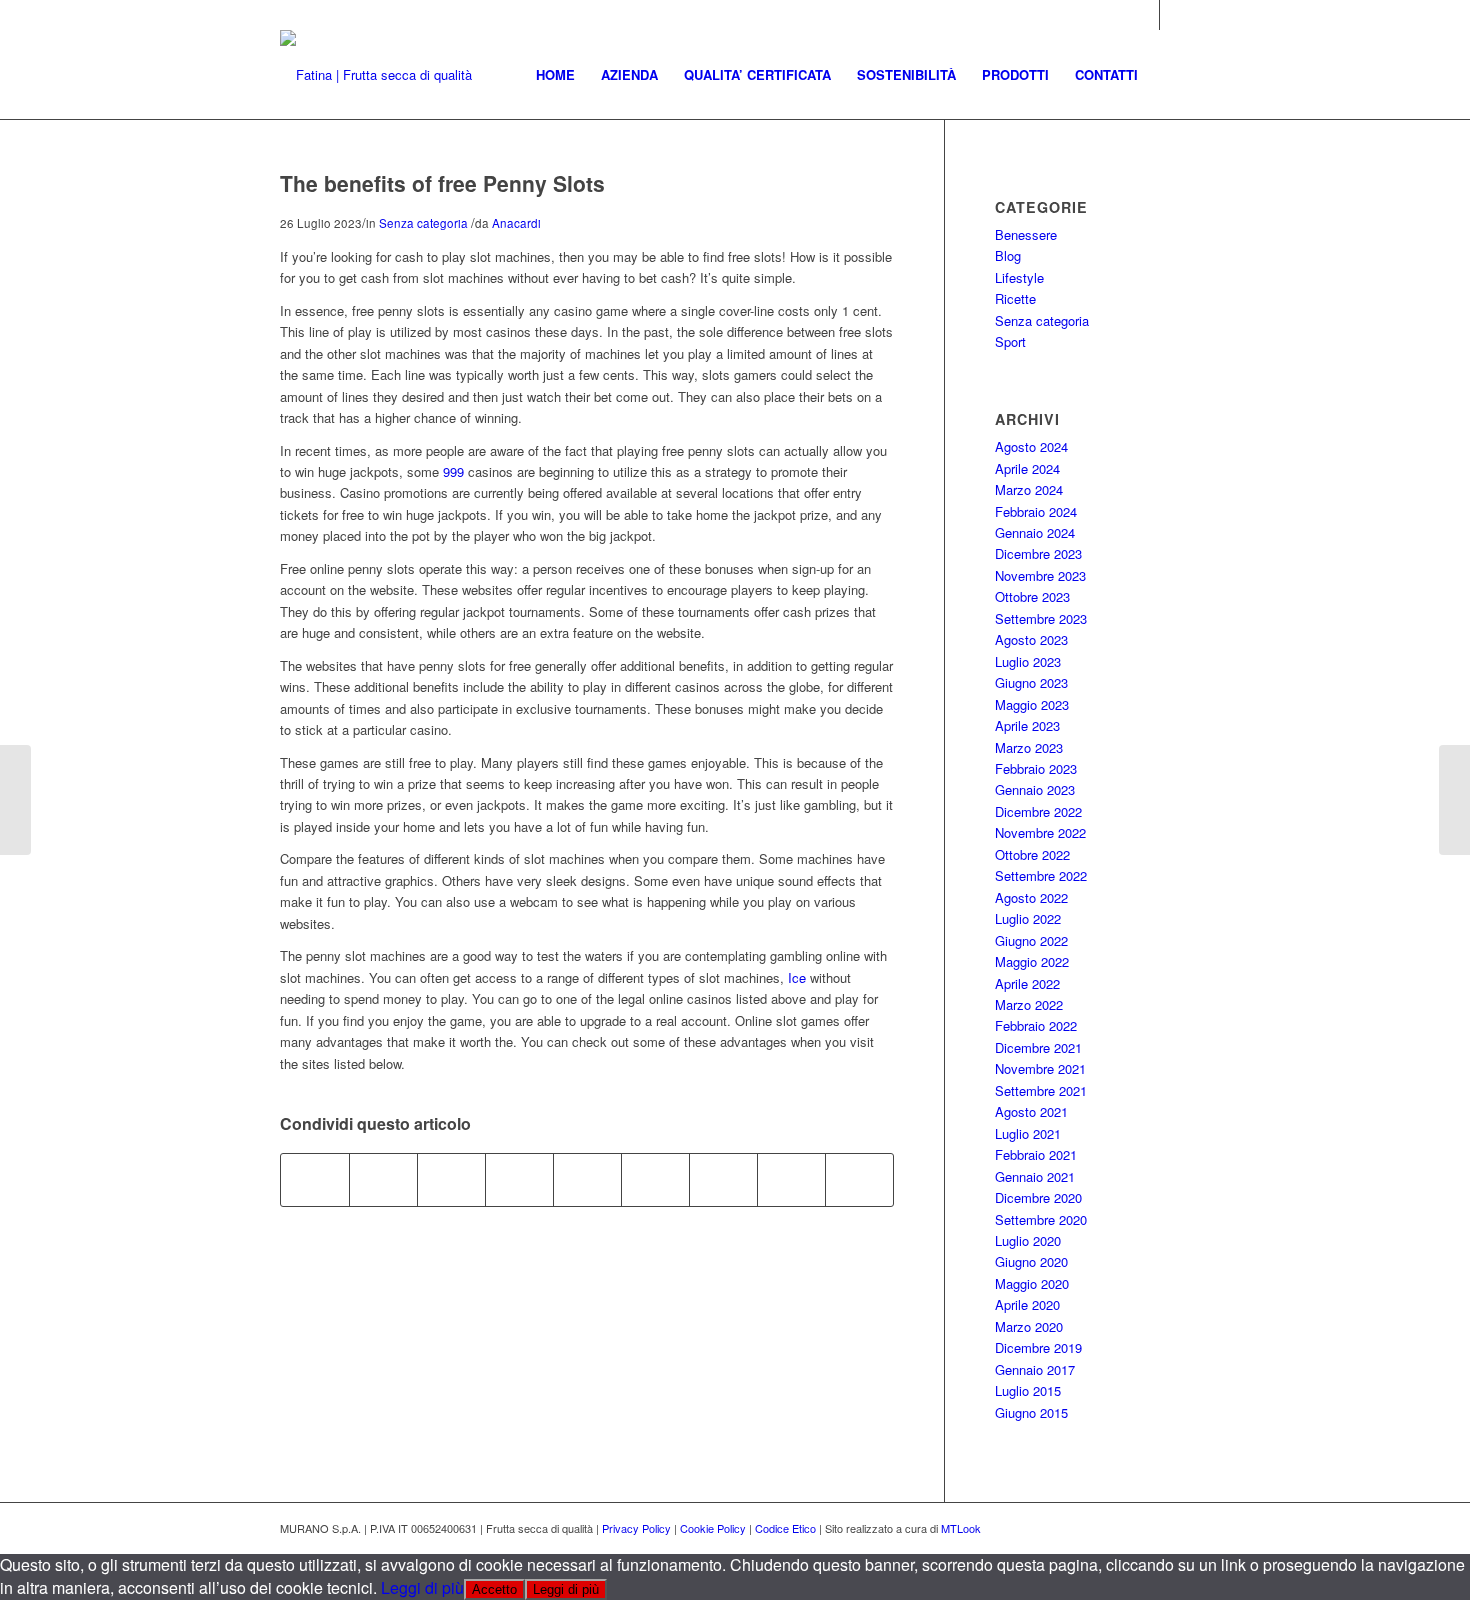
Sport (1010, 341)
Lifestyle (1019, 277)
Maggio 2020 (1032, 1283)
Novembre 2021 (1040, 1068)
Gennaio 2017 (1035, 1369)
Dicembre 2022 (1038, 811)
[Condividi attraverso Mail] (859, 1180)
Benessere (1026, 234)
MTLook (961, 1528)
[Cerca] (1170, 75)
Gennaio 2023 (1035, 789)
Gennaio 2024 (1035, 532)
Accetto (494, 1589)
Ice (797, 977)
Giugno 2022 (1031, 940)
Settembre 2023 (1041, 618)
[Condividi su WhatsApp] (451, 1180)
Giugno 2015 (1031, 1412)
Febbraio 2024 (1036, 511)
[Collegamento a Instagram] (1144, 15)
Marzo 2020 (1029, 1326)
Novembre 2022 (1040, 832)
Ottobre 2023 (1032, 596)
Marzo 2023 (1029, 747)
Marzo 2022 (1029, 1004)
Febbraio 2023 (1036, 768)
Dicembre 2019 (1038, 1347)
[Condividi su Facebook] (315, 1180)
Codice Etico (785, 1528)
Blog (1008, 255)
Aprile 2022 (1027, 983)
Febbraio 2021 (1036, 1154)
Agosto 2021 (1031, 1111)
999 (453, 471)
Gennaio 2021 (1035, 1176)
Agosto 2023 (1031, 639)
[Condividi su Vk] (723, 1180)
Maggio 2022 (1032, 961)
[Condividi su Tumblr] (655, 1180)
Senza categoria (423, 223)
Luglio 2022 (1028, 918)
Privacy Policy (636, 1528)
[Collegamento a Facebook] (1175, 15)
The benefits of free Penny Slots (442, 183)
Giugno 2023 (1031, 682)
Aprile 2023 (1027, 725)
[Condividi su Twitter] (383, 1180)
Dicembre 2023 (1038, 553)
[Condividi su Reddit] (791, 1180)
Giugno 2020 (1031, 1261)
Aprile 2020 (1027, 1304)
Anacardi (516, 223)
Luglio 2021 (1028, 1133)
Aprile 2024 (1027, 468)
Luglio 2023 (1028, 661)
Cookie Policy (713, 1528)
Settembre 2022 (1041, 875)
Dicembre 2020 (1038, 1197)
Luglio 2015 (1028, 1390)
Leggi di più (422, 1587)
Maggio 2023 (1032, 704)
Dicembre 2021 (1038, 1047)
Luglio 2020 (1028, 1240)
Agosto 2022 (1031, 897)
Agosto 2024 (1031, 446)
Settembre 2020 (1041, 1219)
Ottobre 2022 (1032, 854)
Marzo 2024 (1029, 489)
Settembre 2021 (1041, 1090)
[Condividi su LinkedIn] (587, 1180)
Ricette (1015, 298)
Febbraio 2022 (1036, 1025)
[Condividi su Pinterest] (519, 1180)
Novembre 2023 (1040, 575)
